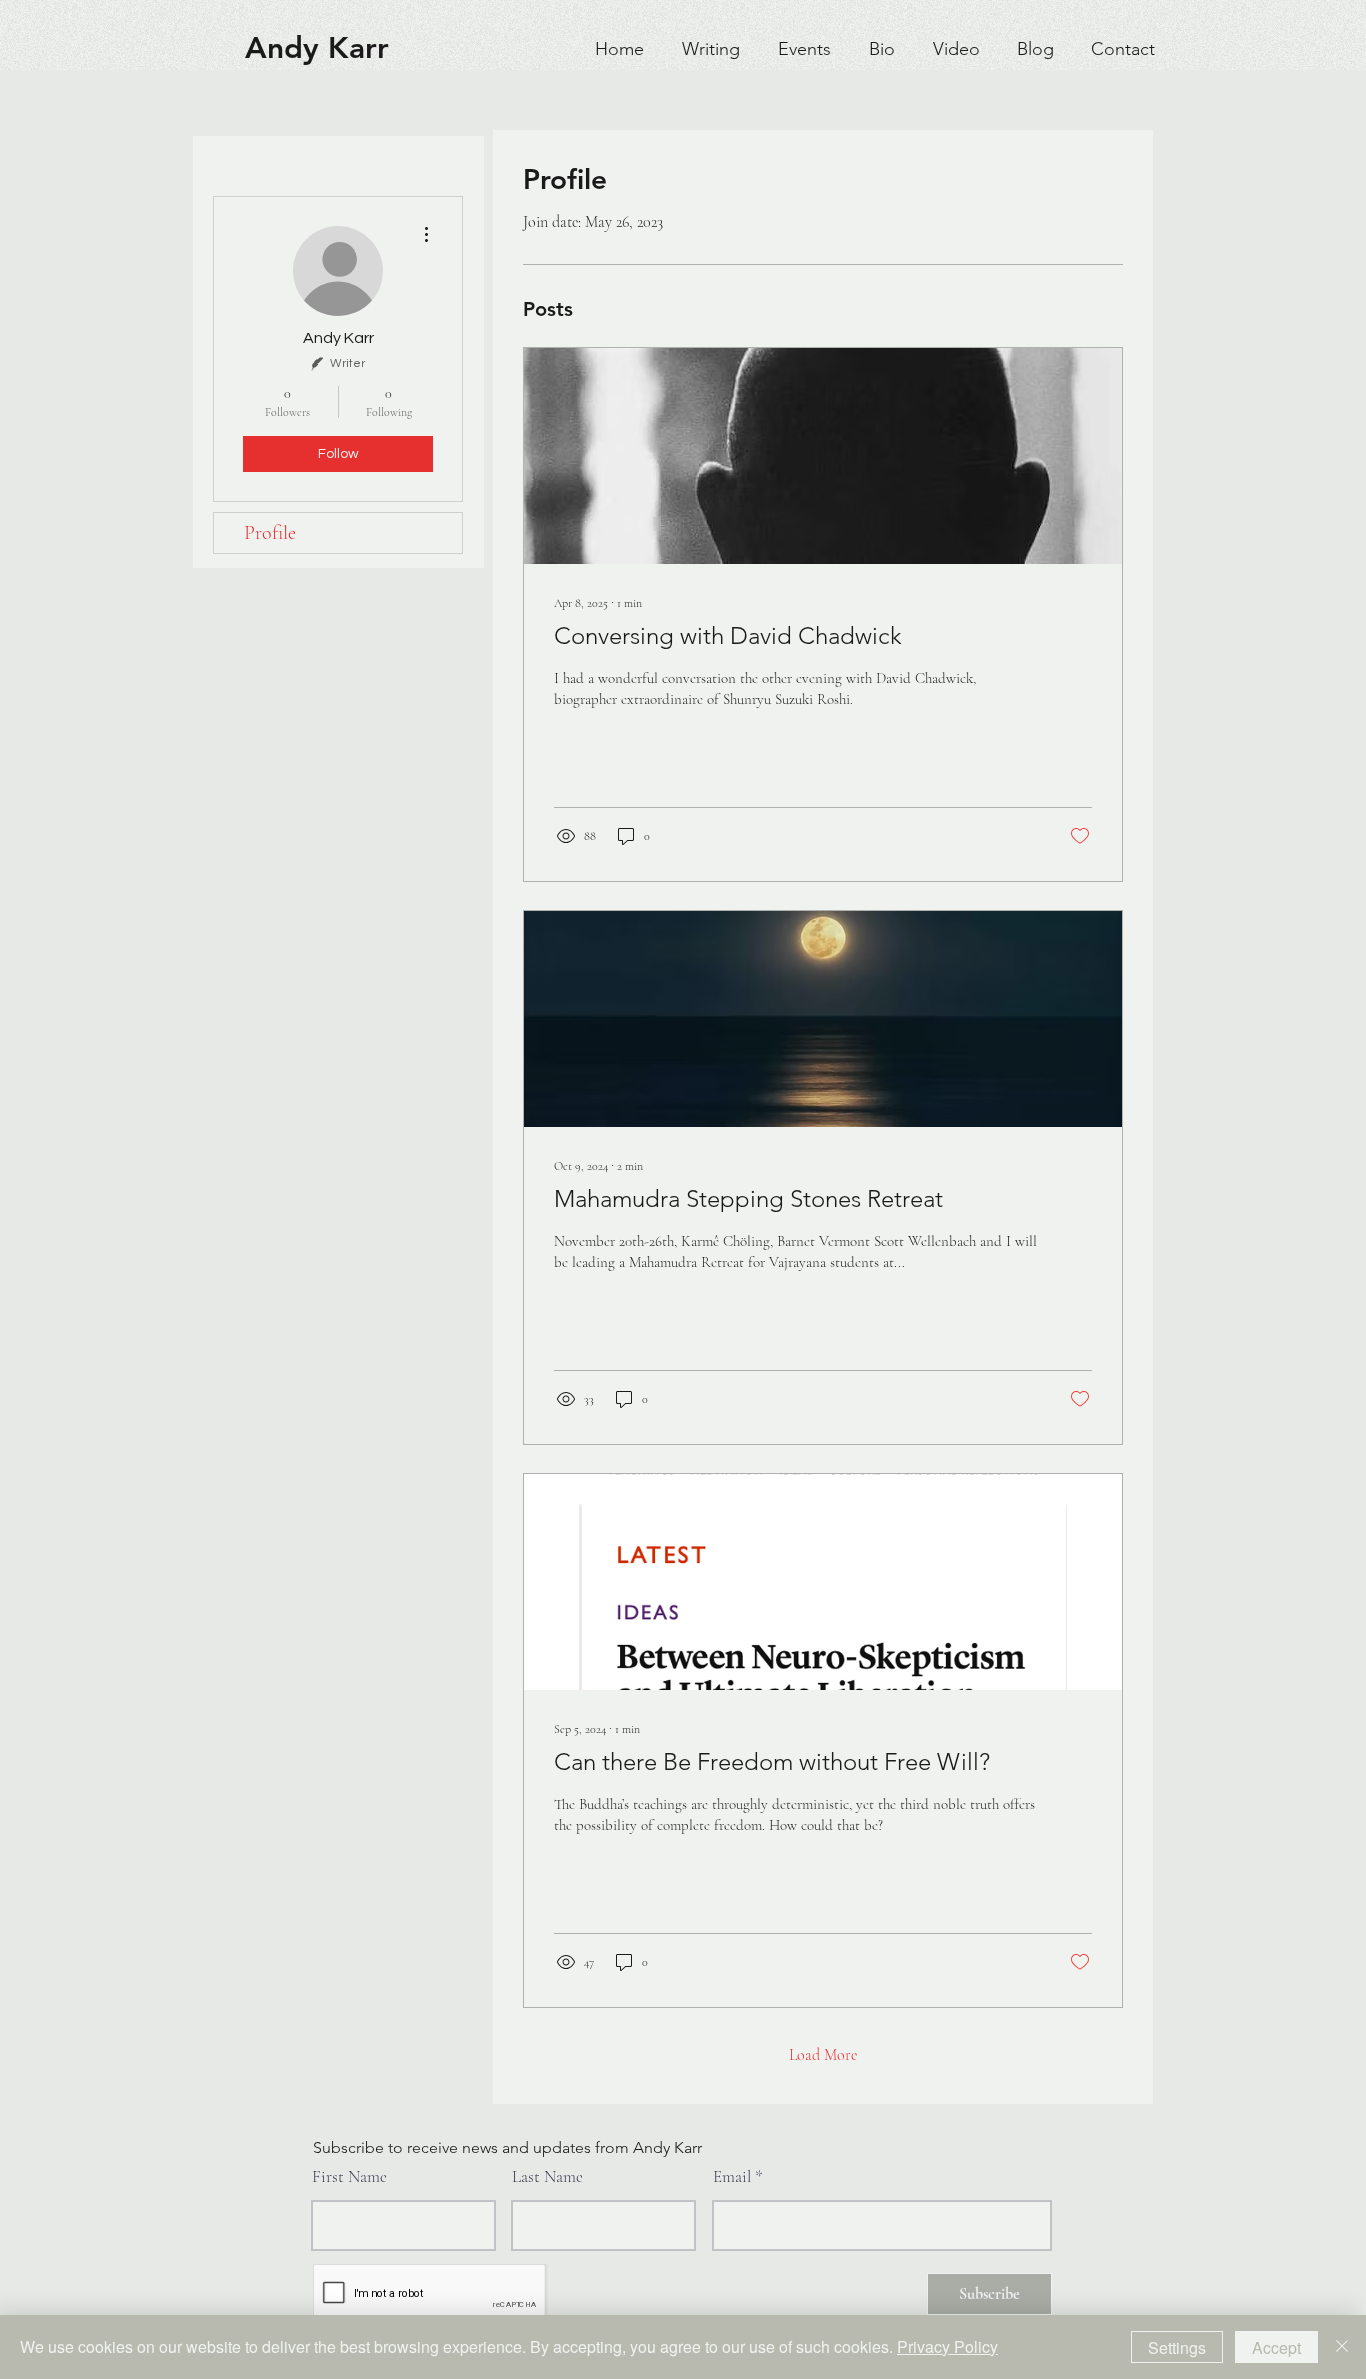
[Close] (1342, 2347)
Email (732, 2176)
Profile (270, 533)
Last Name (547, 2176)
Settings (1177, 2347)
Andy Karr (317, 48)
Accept (1276, 2347)
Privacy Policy (947, 2346)
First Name (349, 2176)
